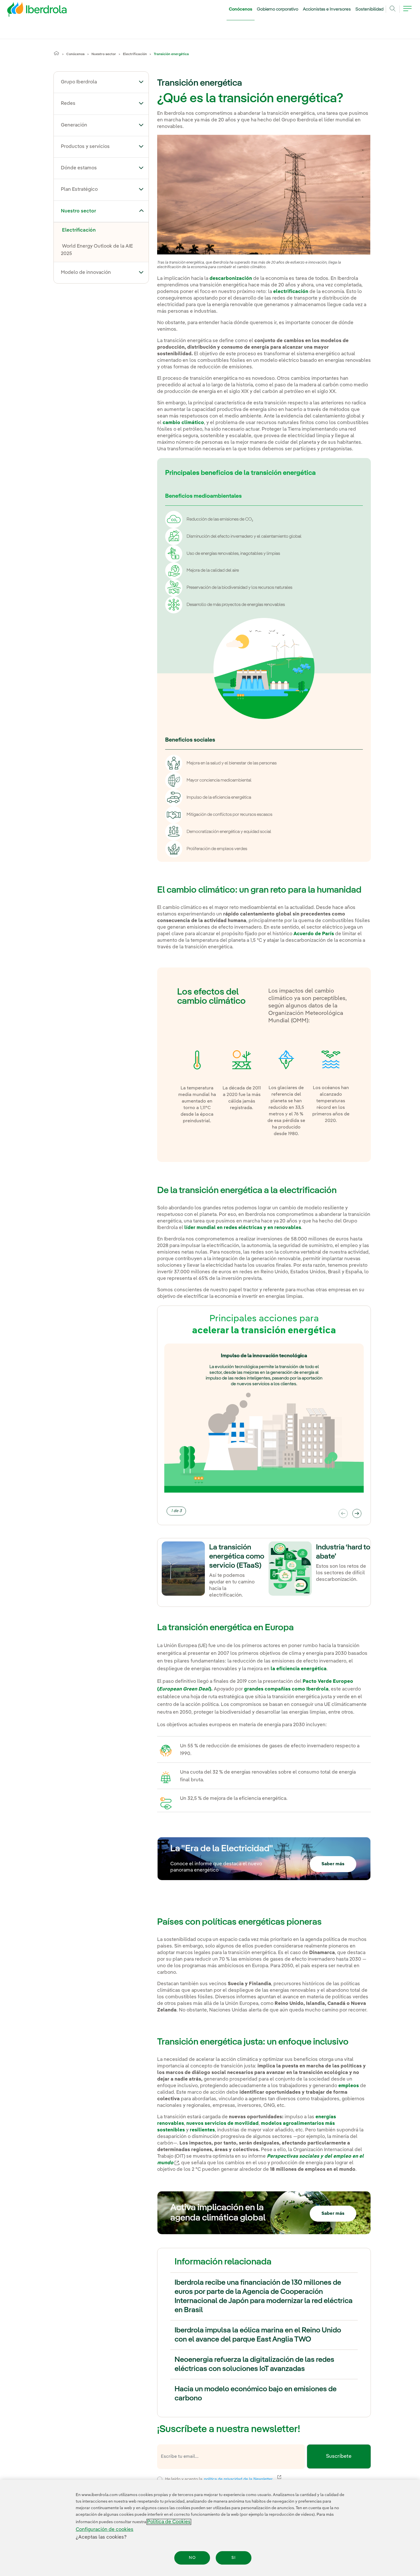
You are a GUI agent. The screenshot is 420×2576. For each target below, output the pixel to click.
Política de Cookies (169, 2522)
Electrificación (135, 54)
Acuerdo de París (314, 934)
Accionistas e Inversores (327, 9)
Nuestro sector (104, 54)
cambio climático (183, 423)
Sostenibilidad (369, 9)
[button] (141, 82)
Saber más (333, 1864)
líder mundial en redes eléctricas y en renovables (243, 1228)
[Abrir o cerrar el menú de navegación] (407, 12)
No (192, 2558)
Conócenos (241, 9)
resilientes (202, 2130)
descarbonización (231, 279)
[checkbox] (160, 2479)
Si (234, 2558)
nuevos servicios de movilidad (222, 2124)
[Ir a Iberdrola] (29, 11)
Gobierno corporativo (278, 9)
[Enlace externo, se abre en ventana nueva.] (177, 2163)
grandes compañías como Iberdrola (286, 1689)
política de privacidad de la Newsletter (242, 2479)
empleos (349, 2086)
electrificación (291, 292)
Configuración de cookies (105, 2530)
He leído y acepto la (261, 2478)
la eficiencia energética (299, 1669)
